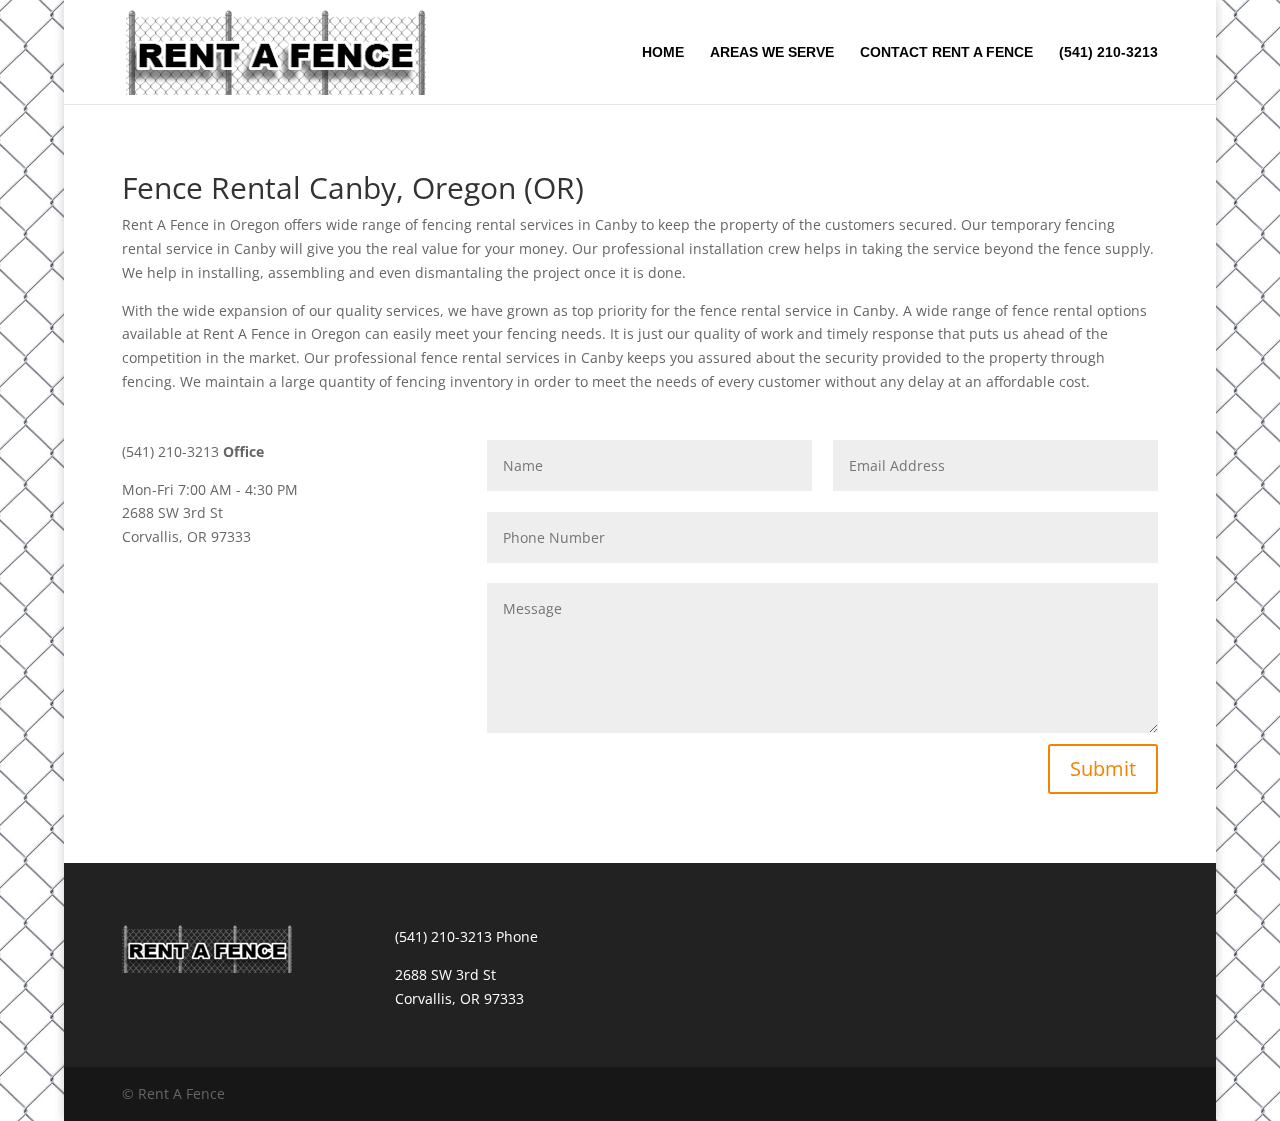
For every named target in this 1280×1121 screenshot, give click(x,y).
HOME (663, 52)
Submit (1103, 768)
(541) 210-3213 (1108, 52)
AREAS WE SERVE (772, 52)
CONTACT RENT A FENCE (946, 52)
